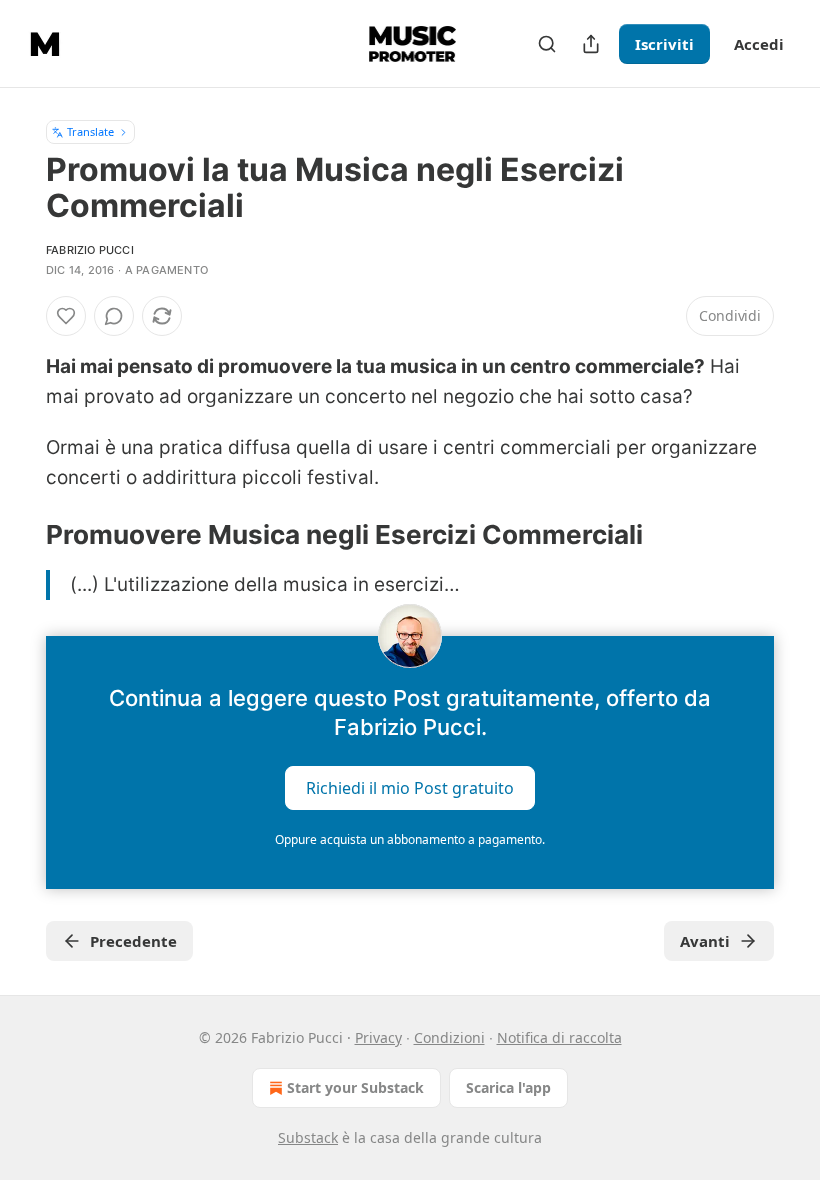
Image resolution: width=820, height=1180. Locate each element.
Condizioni (449, 1037)
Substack (308, 1137)
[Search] (547, 44)
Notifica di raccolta (559, 1037)
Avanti (705, 941)
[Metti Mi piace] (66, 316)
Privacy (378, 1037)
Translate (90, 131)
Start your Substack (355, 1087)
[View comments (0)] (114, 316)
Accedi (759, 44)
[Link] (18, 535)
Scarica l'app (508, 1087)
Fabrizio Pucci (90, 250)
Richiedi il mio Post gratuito (410, 788)
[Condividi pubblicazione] (591, 44)
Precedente (133, 941)
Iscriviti (664, 44)
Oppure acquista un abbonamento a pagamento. (410, 839)
